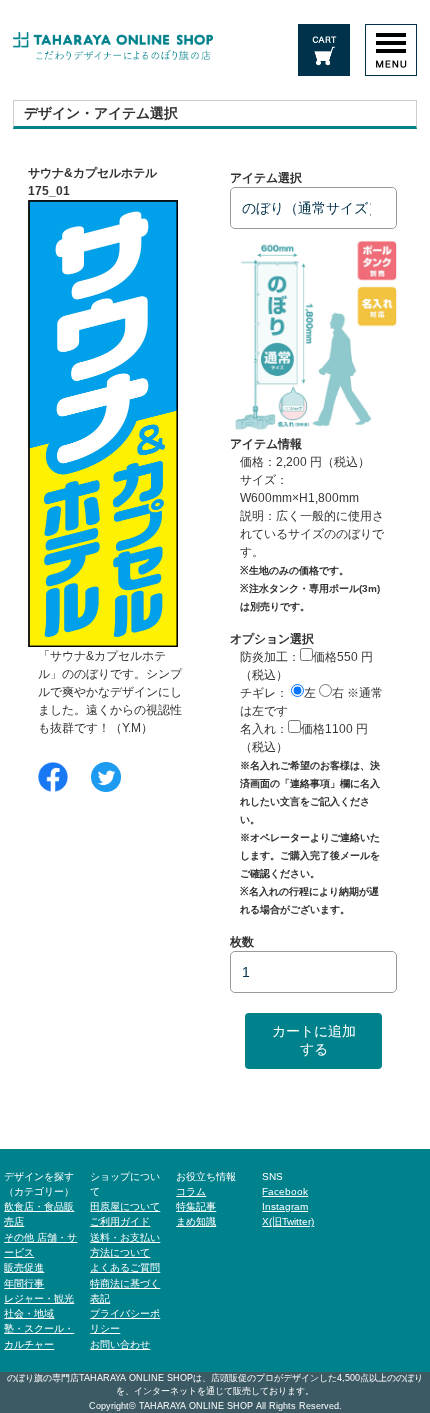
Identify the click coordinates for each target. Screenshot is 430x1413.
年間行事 (24, 1283)
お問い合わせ (120, 1344)
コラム (191, 1191)
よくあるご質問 (125, 1267)
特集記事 (196, 1206)
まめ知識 (196, 1221)
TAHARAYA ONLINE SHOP (196, 1406)
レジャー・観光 (39, 1298)
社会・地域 (29, 1313)
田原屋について (125, 1206)
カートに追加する (314, 1040)
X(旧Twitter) (288, 1221)
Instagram (285, 1206)
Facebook (285, 1191)
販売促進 (24, 1267)
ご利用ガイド (120, 1221)
